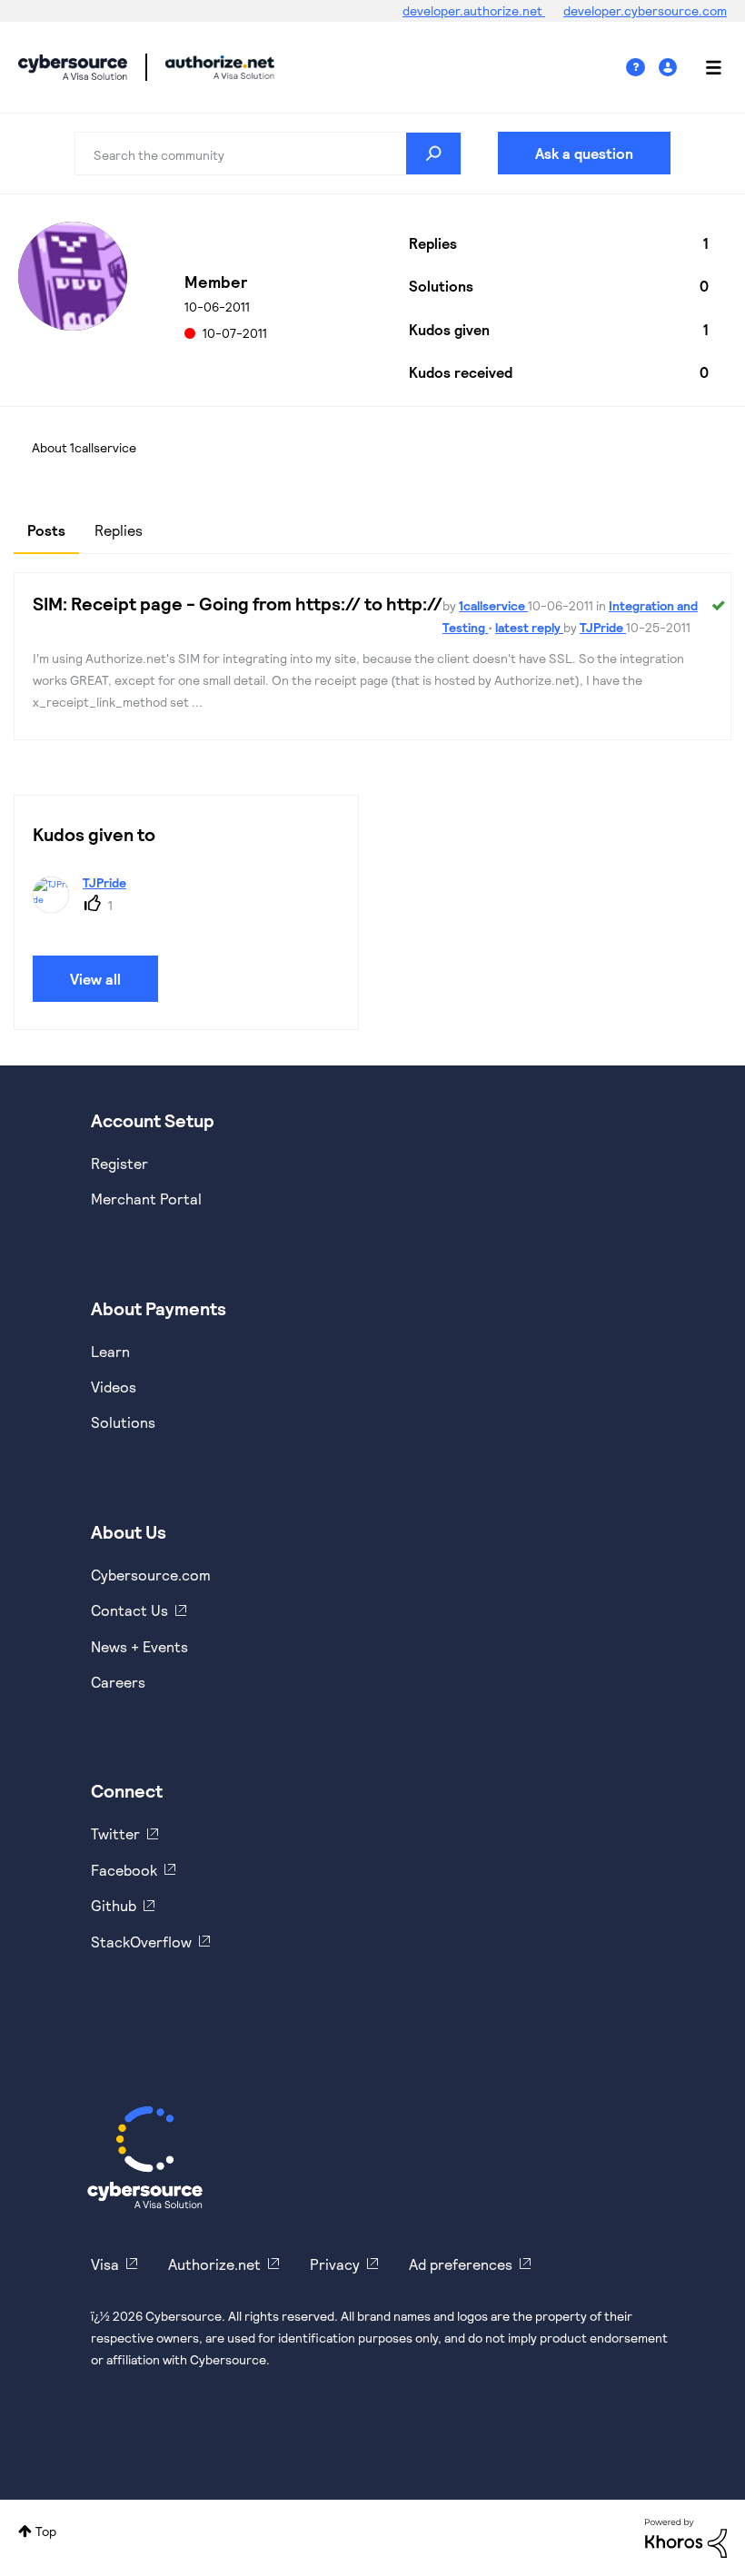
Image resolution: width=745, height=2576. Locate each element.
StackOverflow (141, 1942)
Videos (114, 1387)
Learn (110, 1351)
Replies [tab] (119, 530)
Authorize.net (214, 2264)
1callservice (493, 605)
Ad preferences (461, 2264)
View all (95, 979)
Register (119, 1163)
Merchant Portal (146, 1199)
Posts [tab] (46, 530)
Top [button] (46, 2531)
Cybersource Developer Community (73, 67)
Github (114, 1905)
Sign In (670, 68)
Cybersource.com (151, 1575)
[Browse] (704, 67)
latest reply (529, 627)
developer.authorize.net (474, 10)
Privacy (335, 2264)
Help (642, 68)
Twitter (115, 1833)
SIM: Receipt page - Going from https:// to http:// (238, 603)
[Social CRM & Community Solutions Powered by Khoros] (686, 2536)
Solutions (123, 1422)
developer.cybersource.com (645, 10)
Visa (105, 2264)
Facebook (124, 1870)
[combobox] (268, 154)
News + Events (139, 1646)
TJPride (603, 627)
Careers (118, 1682)
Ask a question (584, 153)
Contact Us (129, 1610)
